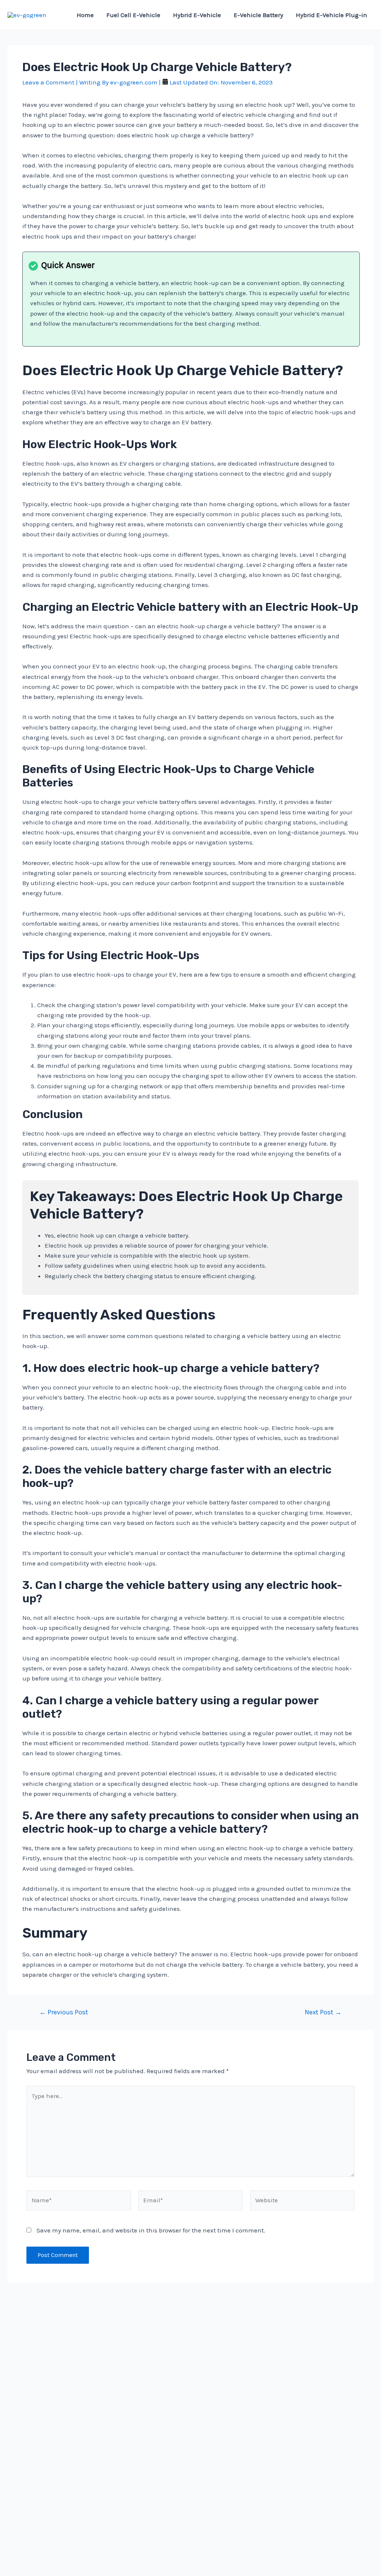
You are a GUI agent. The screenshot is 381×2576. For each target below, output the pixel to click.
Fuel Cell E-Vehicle (133, 15)
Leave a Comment (48, 82)
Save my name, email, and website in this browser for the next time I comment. (151, 2230)
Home (85, 15)
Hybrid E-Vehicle (197, 15)
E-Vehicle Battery (258, 15)
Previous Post (64, 2012)
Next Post (323, 2012)
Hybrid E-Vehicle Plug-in (332, 15)
